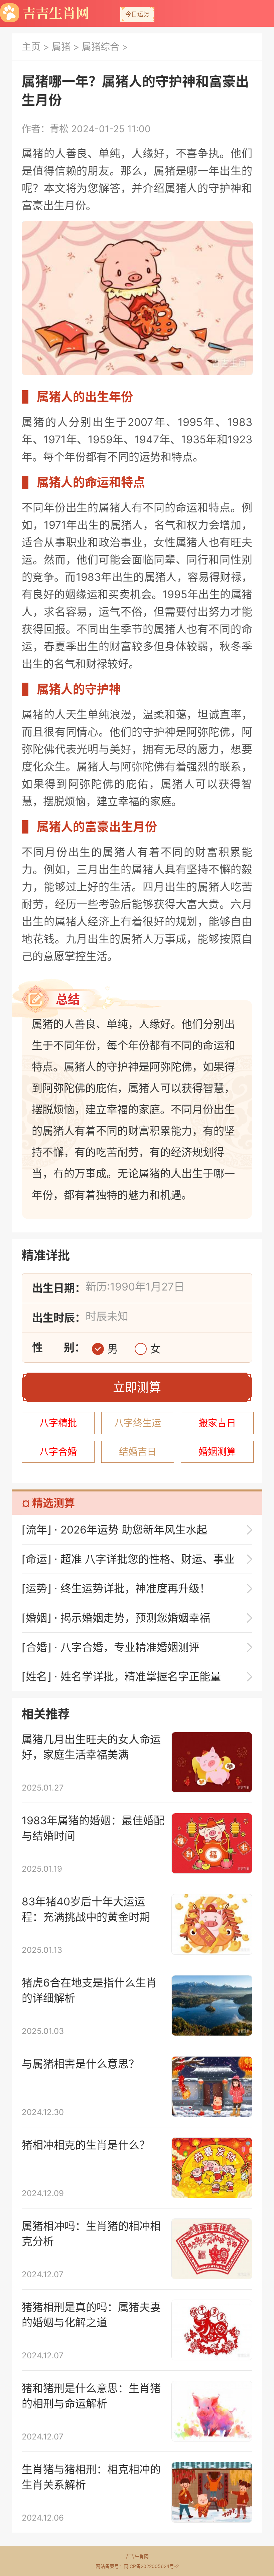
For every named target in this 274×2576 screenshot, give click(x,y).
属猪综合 (101, 47)
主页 (31, 47)
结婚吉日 (138, 1452)
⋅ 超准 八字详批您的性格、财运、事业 (128, 1559)
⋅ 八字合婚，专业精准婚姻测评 (111, 1647)
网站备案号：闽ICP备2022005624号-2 (137, 2566)
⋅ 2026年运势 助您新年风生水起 (114, 1530)
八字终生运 (138, 1423)
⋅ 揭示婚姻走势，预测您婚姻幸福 (116, 1618)
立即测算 (137, 1387)
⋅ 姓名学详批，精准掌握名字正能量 (121, 1677)
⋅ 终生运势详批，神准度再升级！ (116, 1588)
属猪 (61, 47)
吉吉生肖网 (137, 2556)
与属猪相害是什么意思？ (81, 2064)
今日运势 (137, 14)
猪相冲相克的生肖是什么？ (86, 2145)
